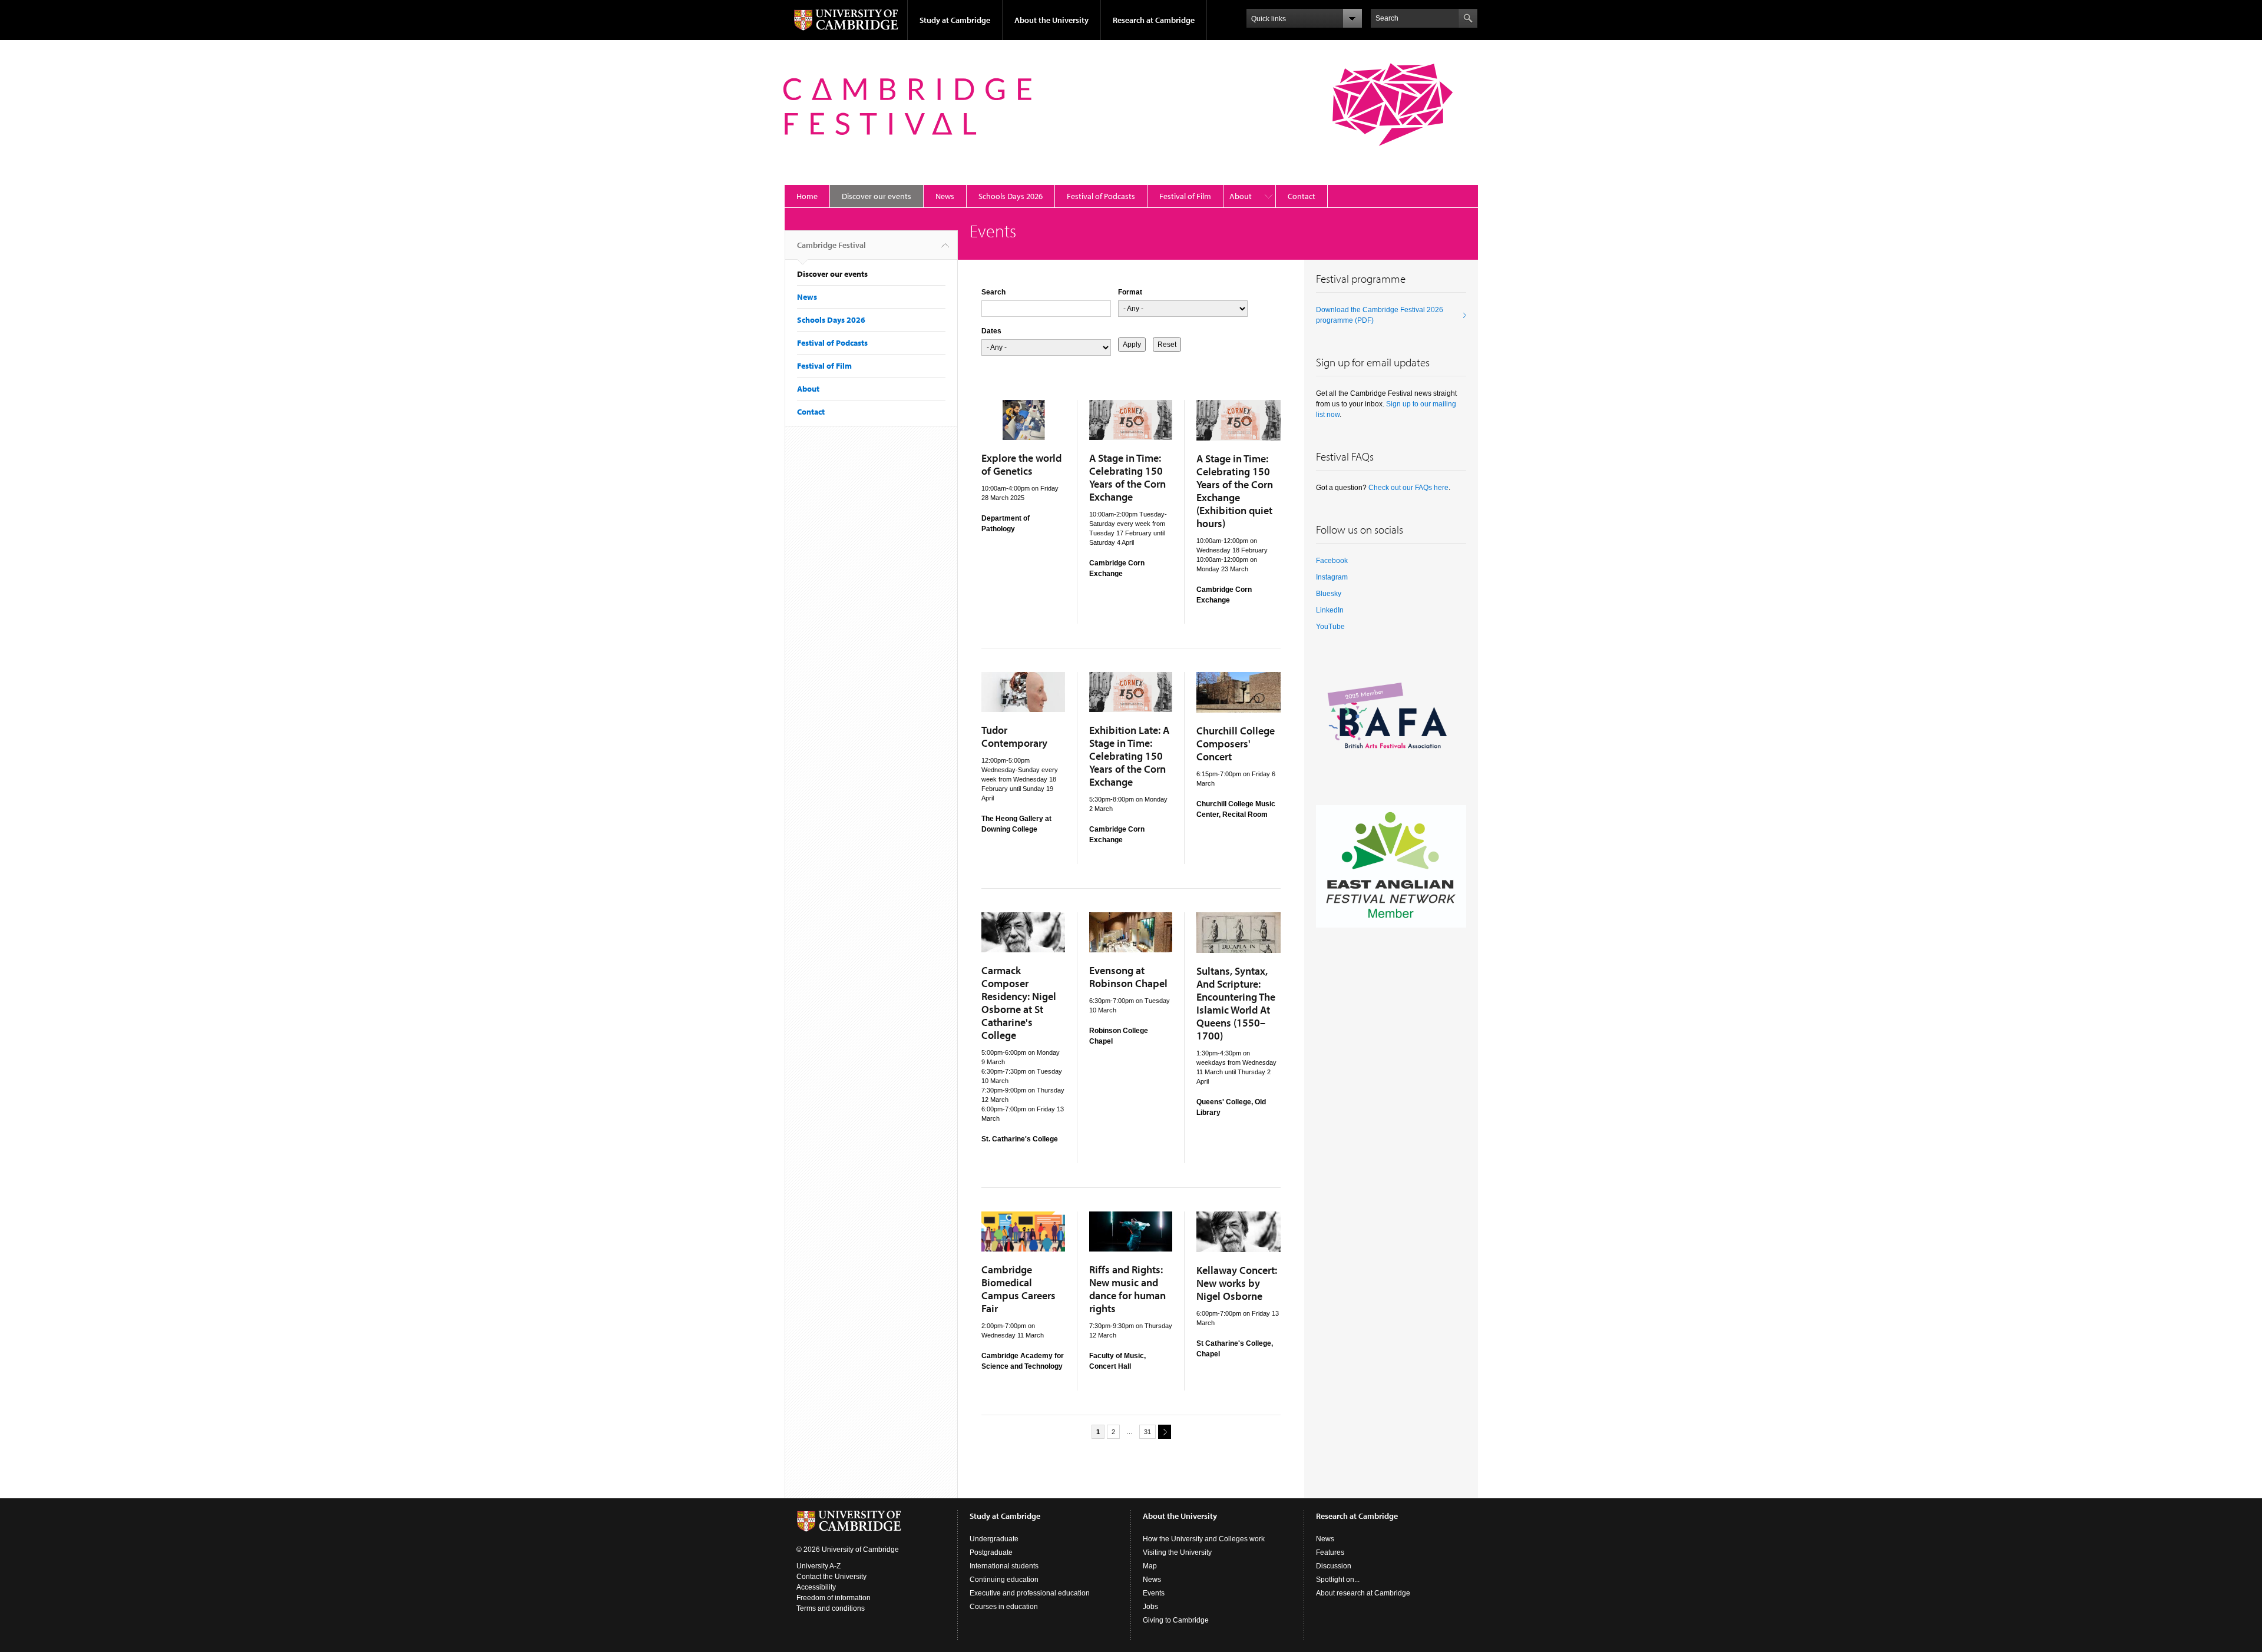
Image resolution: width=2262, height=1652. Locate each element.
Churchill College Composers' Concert (1236, 744)
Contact (1302, 196)
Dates (991, 331)
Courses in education (1004, 1607)
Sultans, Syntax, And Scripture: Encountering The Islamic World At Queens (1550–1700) (1236, 1003)
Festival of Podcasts (1101, 196)
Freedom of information (834, 1598)
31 (1147, 1432)
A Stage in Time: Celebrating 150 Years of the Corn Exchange (1127, 477)
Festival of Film (1185, 196)
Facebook (1332, 561)
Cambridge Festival (831, 245)
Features (1330, 1552)
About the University (1051, 20)
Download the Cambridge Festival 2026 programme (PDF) (1380, 315)
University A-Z (819, 1566)
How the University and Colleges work (1204, 1539)
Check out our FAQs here (1408, 488)
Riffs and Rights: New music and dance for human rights (1127, 1289)
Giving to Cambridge (1176, 1620)
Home (807, 196)
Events (1154, 1593)
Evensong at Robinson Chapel (1128, 977)
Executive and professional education (1030, 1593)
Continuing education (1004, 1580)
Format (1130, 292)
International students (1004, 1566)
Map (1150, 1566)
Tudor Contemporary (1014, 736)
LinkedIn (1330, 610)
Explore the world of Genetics (1021, 464)
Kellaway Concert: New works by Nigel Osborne (1237, 1283)
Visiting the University (1177, 1552)
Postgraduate (991, 1552)
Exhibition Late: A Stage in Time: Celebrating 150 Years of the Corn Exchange (1129, 756)
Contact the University (831, 1577)
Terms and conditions (831, 1608)
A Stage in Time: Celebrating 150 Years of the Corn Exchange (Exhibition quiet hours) (1235, 491)
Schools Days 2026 (1011, 196)
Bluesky (1329, 594)
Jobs (1150, 1607)
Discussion (1334, 1566)
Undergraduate (994, 1539)
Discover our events (877, 196)
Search (993, 292)
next (1165, 1432)
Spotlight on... (1338, 1580)
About (1241, 196)
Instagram (1332, 577)
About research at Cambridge (1363, 1593)
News (945, 196)
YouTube (1330, 627)
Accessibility (816, 1587)
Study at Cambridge (955, 20)
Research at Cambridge (1154, 20)
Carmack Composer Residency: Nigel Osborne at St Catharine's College (1019, 1003)
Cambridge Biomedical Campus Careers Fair (1018, 1289)
